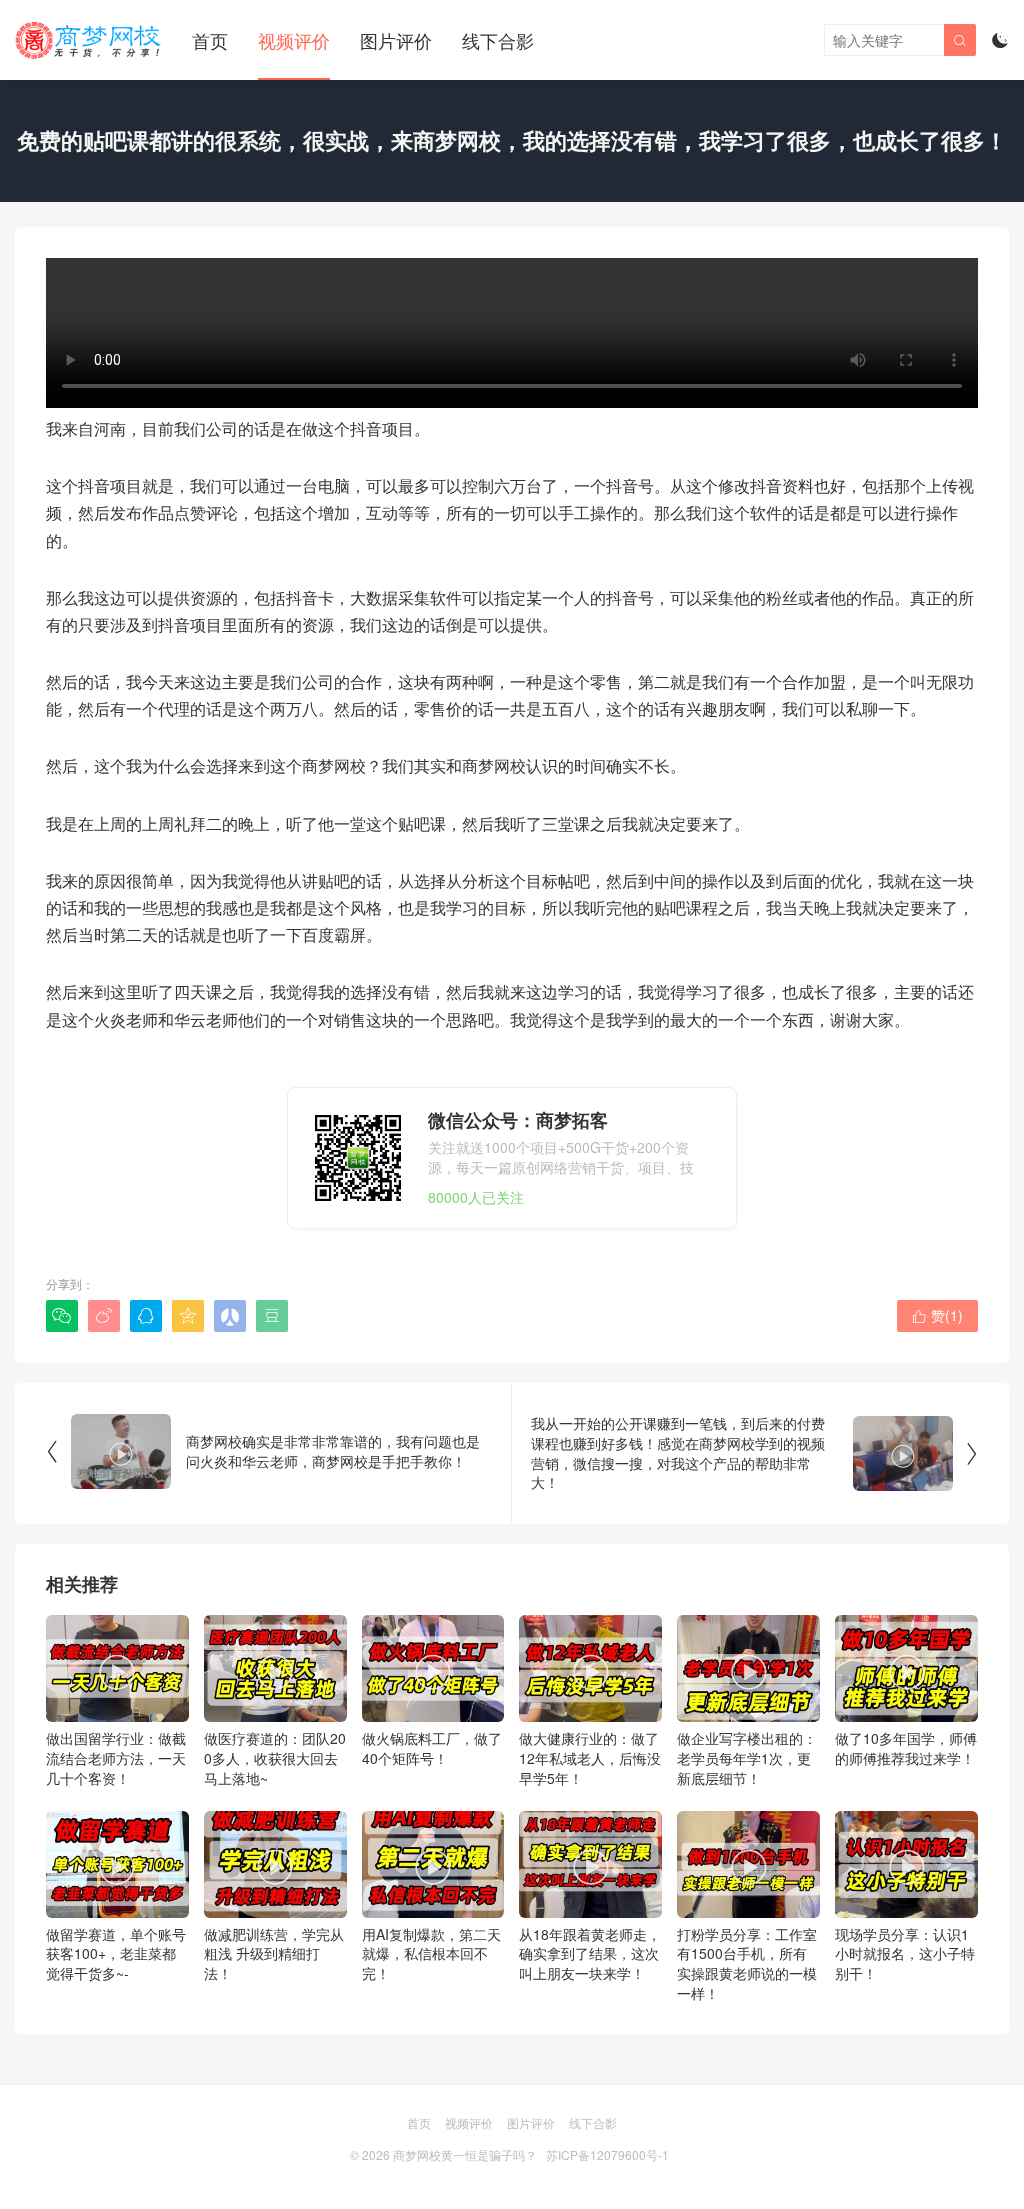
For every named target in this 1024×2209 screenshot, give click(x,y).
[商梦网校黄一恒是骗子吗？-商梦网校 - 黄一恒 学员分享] (88, 40)
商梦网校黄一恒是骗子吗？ (465, 2154)
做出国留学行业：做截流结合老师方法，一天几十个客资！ (116, 1718)
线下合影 (498, 40)
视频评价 (294, 40)
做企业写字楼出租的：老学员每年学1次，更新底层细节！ (747, 1718)
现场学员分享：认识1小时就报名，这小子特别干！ (905, 1913)
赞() (937, 1315)
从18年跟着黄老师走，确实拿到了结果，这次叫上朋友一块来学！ (590, 1913)
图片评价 (396, 40)
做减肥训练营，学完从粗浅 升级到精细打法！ (274, 1913)
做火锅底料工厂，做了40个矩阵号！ (432, 1708)
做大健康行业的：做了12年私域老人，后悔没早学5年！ (590, 1718)
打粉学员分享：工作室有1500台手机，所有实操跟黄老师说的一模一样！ (747, 1923)
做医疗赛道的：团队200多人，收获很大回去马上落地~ (275, 1718)
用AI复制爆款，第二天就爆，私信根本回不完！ (431, 1913)
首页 (210, 40)
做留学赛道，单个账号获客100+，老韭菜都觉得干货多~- (116, 1913)
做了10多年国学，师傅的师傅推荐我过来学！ (906, 1708)
